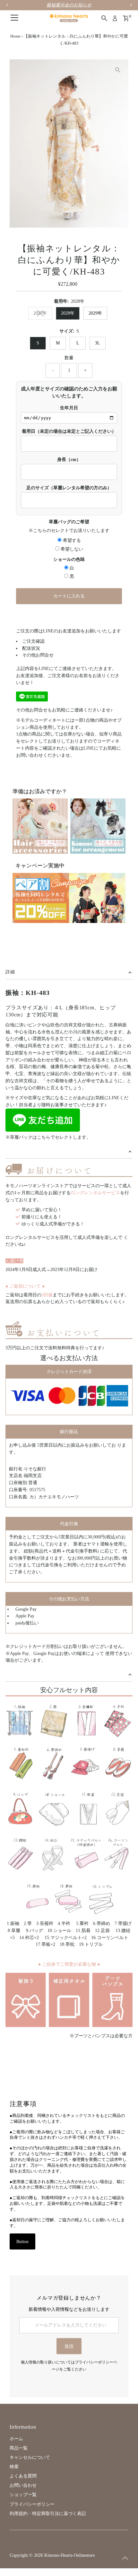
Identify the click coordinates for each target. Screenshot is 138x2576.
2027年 (40, 313)
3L (98, 343)
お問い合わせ (23, 2485)
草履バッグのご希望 (69, 522)
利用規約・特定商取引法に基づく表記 (48, 2514)
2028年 (68, 313)
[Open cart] (126, 18)
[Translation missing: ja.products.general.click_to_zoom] (118, 70)
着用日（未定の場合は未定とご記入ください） (69, 431)
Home (15, 36)
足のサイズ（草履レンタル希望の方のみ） (69, 488)
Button (22, 2242)
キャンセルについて (30, 2457)
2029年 (95, 313)
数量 (69, 358)
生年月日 (69, 408)
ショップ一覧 (23, 2495)
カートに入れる (69, 596)
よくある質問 (23, 2476)
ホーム (16, 2439)
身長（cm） (69, 460)
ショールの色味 (69, 559)
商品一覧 (19, 2448)
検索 (14, 2467)
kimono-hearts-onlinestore (69, 2555)
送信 (69, 2346)
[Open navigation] (14, 18)
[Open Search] (104, 18)
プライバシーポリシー (32, 2504)
